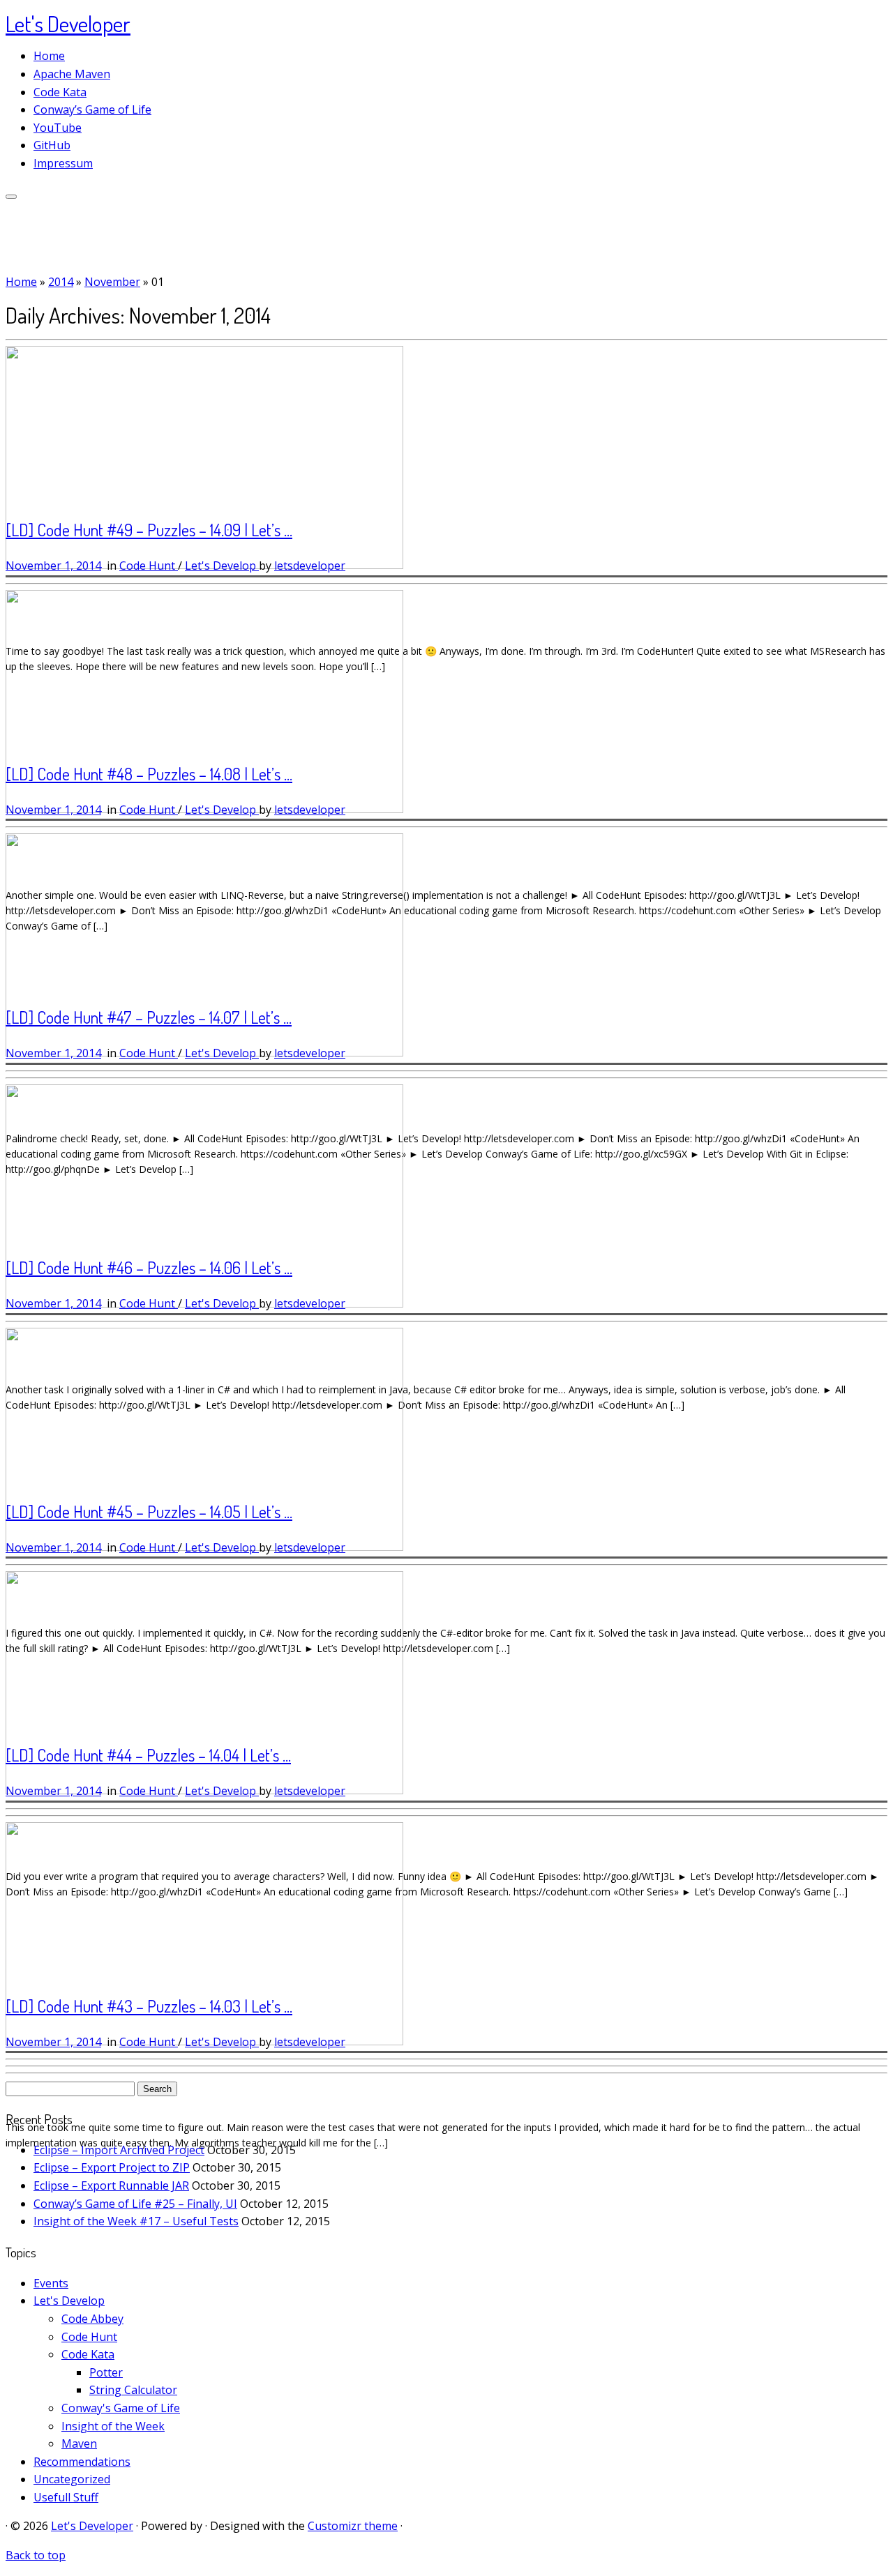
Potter (106, 2372)
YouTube (58, 128)
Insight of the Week (113, 2426)
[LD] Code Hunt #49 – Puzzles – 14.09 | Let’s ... (149, 530)
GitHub (52, 145)
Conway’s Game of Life (92, 109)
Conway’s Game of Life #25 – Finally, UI (135, 2204)
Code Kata (60, 92)
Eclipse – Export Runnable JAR (111, 2185)
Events (51, 2283)
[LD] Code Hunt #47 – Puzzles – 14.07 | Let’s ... (149, 1017)
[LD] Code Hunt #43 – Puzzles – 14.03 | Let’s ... (149, 2006)
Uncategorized (72, 2479)
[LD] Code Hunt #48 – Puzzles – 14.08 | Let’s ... (149, 774)
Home (49, 56)
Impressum (63, 163)
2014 (61, 282)
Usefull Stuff (66, 2497)
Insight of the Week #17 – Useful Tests (136, 2221)
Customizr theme (353, 2526)
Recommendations (82, 2462)
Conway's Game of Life (121, 2408)
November (112, 282)
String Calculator (133, 2390)
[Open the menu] (11, 197)
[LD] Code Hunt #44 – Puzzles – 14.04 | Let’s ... (148, 1755)
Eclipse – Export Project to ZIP (112, 2167)
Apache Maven (72, 74)
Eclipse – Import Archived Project (119, 2150)
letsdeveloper (310, 566)
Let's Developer (68, 23)
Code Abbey (92, 2319)
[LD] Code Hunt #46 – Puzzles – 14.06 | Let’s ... (149, 1267)
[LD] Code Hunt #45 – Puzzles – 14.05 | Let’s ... (149, 1511)
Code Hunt (149, 566)
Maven (79, 2444)
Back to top (36, 2555)
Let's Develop (222, 566)
